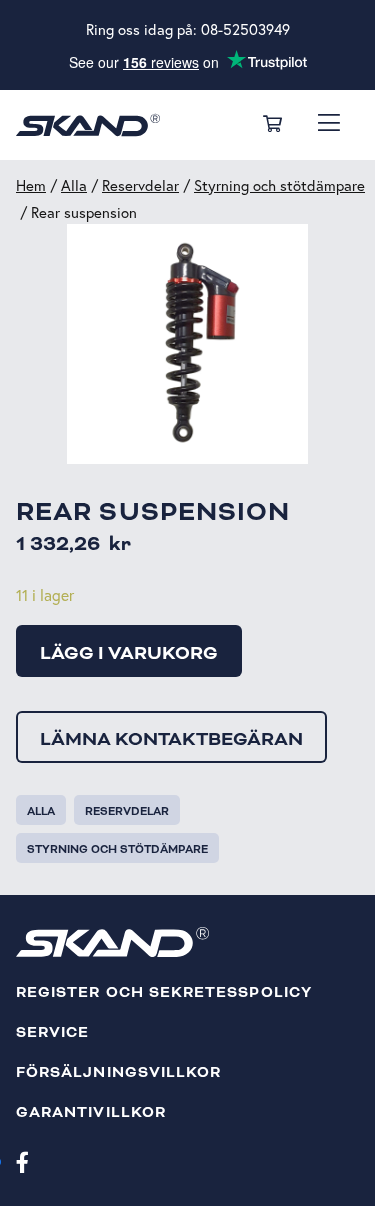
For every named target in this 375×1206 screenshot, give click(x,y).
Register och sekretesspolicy (164, 992)
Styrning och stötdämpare (279, 185)
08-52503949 (245, 29)
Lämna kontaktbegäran (171, 739)
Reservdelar (140, 185)
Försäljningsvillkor (118, 1072)
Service (52, 1032)
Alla (74, 185)
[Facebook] (22, 1161)
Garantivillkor (91, 1112)
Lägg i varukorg (129, 653)
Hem (31, 185)
